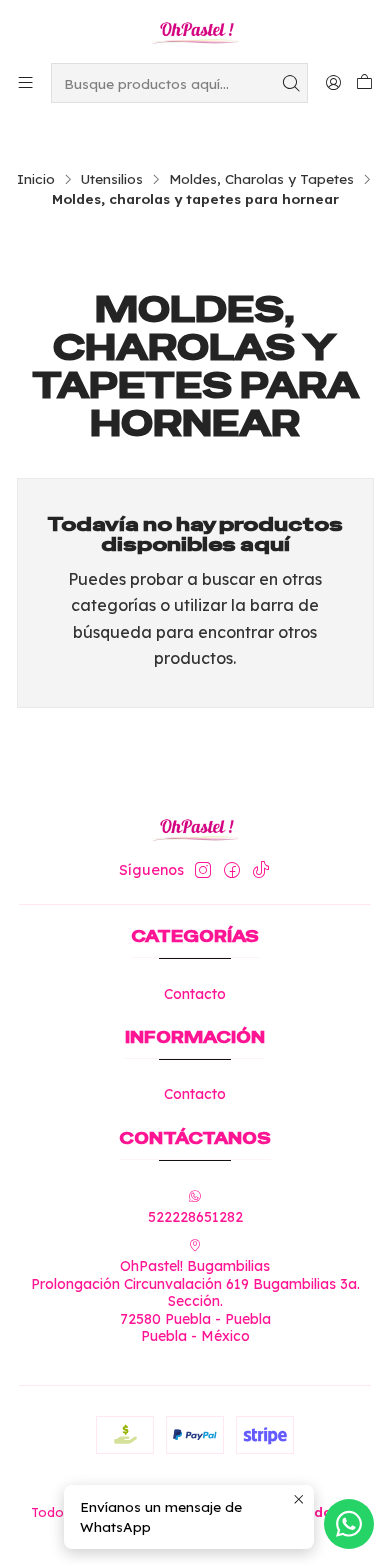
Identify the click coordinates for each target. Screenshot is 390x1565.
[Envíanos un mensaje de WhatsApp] (349, 1524)
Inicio (36, 179)
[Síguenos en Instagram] (203, 870)
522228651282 (195, 1217)
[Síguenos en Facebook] (232, 870)
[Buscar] (291, 83)
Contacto (195, 994)
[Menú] (25, 82)
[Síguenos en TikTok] (261, 870)
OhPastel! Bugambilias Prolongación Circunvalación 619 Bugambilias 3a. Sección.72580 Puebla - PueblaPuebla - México (195, 1301)
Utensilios (112, 179)
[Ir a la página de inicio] (194, 30)
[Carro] (364, 83)
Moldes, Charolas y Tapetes (261, 179)
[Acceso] (333, 82)
